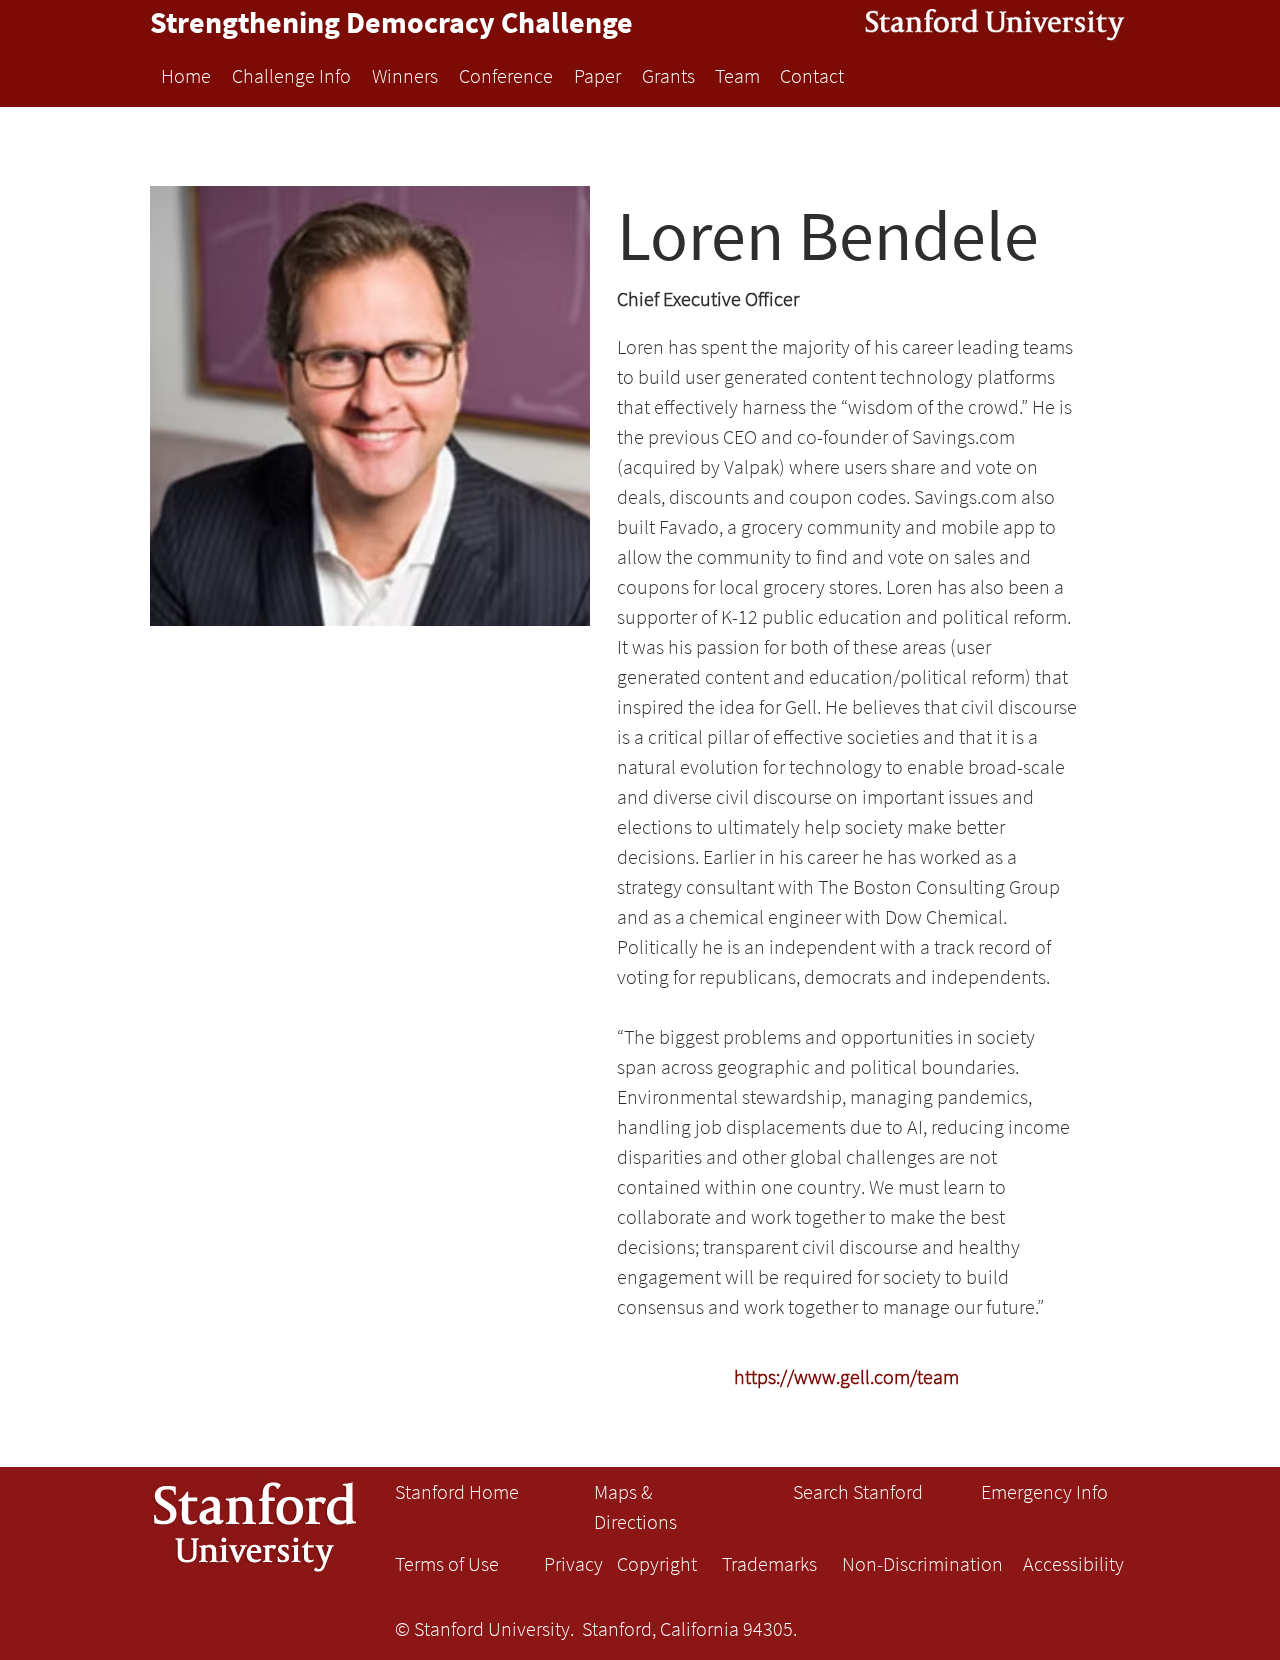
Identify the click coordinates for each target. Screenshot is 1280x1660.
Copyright (657, 1563)
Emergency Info (1044, 1491)
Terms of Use (447, 1563)
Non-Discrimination (922, 1563)
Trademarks (769, 1563)
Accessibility (1073, 1563)
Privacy (573, 1563)
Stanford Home (457, 1491)
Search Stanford (858, 1491)
